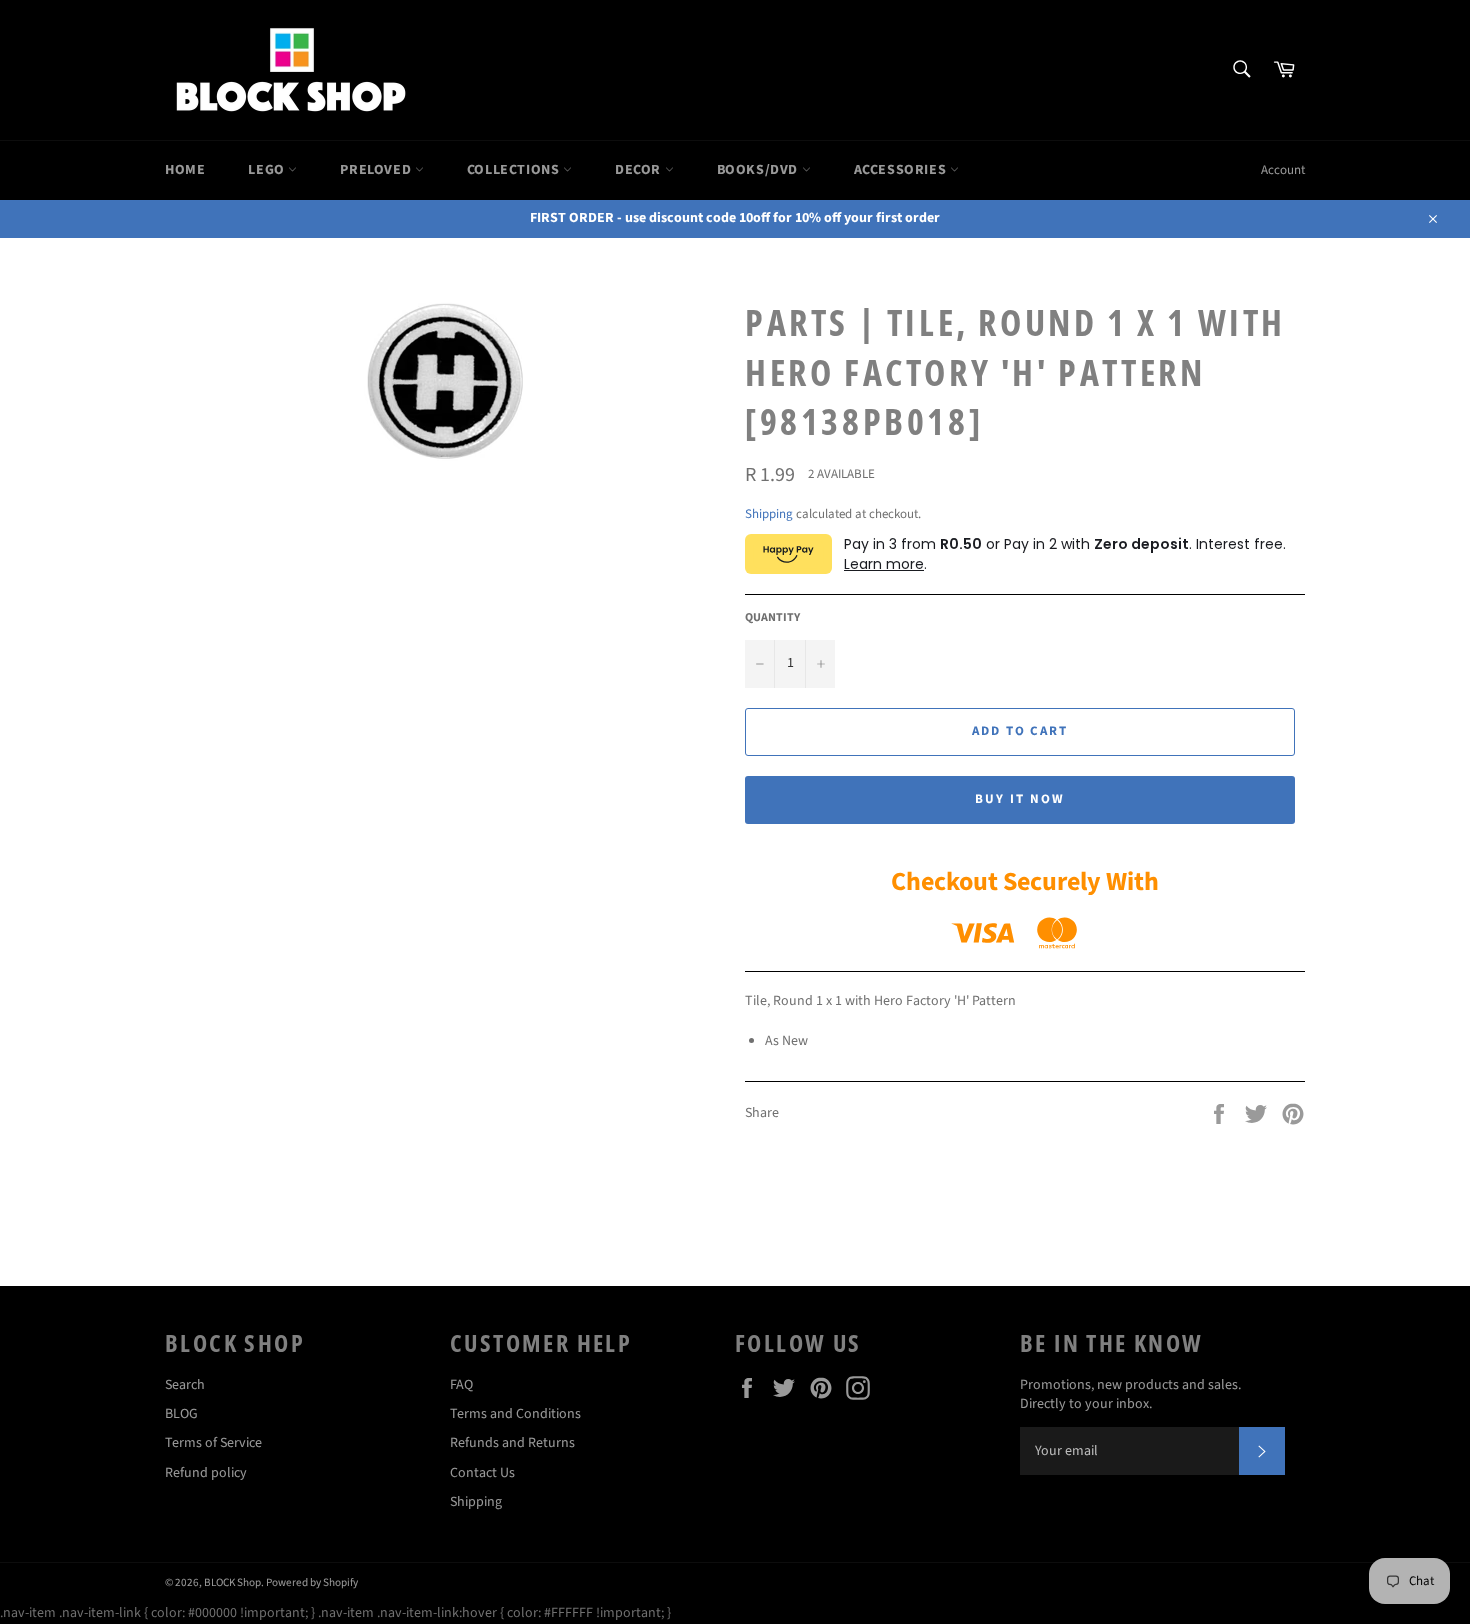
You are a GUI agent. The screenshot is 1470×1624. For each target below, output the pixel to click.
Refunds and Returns (512, 1443)
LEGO (268, 170)
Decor (640, 170)
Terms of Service (213, 1443)
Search (185, 1385)
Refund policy (206, 1473)
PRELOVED (377, 170)
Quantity (772, 618)
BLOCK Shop (232, 1582)
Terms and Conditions (515, 1414)
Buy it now (1020, 799)
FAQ (461, 1385)
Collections (515, 170)
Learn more (884, 564)
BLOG (181, 1414)
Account (1283, 170)
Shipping (769, 514)
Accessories (902, 170)
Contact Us (482, 1473)
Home (185, 170)
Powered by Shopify (312, 1582)
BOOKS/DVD (759, 170)
